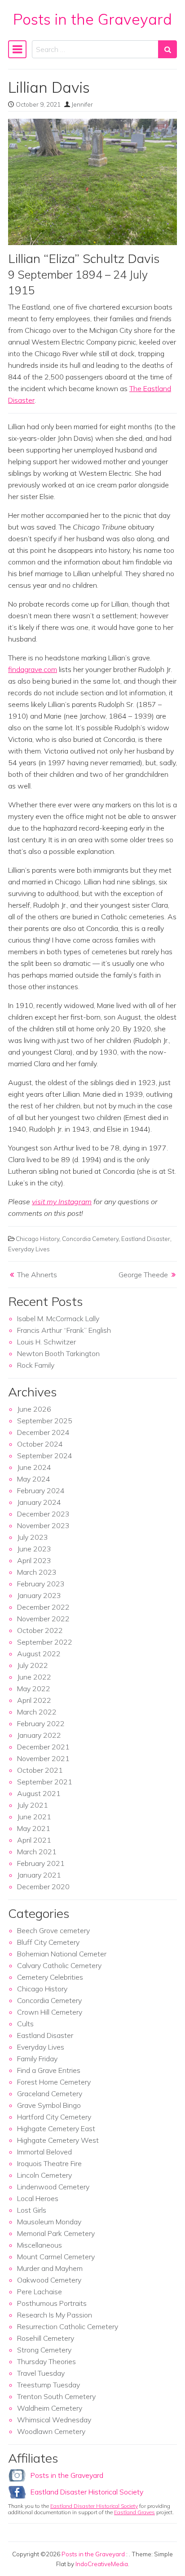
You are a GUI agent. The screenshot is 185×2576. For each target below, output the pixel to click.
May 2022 (34, 1689)
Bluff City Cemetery (48, 1942)
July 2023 (33, 1537)
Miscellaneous (40, 2245)
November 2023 (43, 1525)
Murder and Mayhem (50, 2268)
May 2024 (34, 1479)
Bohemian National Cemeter (62, 1954)
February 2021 (41, 1863)
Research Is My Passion (55, 2315)
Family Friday (37, 2059)
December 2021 (43, 1747)
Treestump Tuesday (48, 2385)
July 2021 (33, 1805)
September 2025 (45, 1421)
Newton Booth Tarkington (58, 1353)
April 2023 (34, 1560)
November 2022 (43, 1619)
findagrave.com (33, 669)
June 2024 (34, 1467)
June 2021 (34, 1817)
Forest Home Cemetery (54, 2082)
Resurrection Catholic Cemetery (68, 2326)
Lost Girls (32, 2210)
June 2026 (34, 1409)
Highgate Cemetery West (58, 2140)
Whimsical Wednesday (54, 2420)
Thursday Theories (46, 2361)
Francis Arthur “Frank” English (64, 1330)
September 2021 (45, 1782)
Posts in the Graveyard (92, 19)
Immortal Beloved (44, 2152)
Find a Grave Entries (49, 2070)
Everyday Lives (29, 1249)
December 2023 (43, 1514)
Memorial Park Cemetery (56, 2233)
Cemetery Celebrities (50, 1977)
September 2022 (45, 1642)
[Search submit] (167, 49)
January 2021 (39, 1875)
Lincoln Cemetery (44, 2175)
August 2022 (39, 1654)
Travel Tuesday (41, 2373)
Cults (25, 2024)
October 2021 (40, 1770)
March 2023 (37, 1572)
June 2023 (34, 1549)
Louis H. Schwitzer (46, 1342)
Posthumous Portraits (52, 2303)
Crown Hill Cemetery (50, 2012)
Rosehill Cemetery (46, 2338)
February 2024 (41, 1490)
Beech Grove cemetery (53, 1930)
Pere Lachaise (40, 2292)
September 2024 (45, 1456)
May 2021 (34, 1828)
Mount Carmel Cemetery (56, 2257)
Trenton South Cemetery (56, 2396)
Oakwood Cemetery (49, 2280)
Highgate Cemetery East (56, 2128)
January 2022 (39, 1735)
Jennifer (82, 104)
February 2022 (41, 1723)
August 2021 (39, 1793)
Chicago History (37, 1238)
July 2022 (33, 1665)
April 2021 (34, 1840)
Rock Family (36, 1365)
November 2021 (43, 1758)
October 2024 (40, 1444)
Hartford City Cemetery (54, 2117)
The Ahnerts (37, 1275)
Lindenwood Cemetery (53, 2187)
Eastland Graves (134, 2512)
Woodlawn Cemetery (51, 2431)
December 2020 (43, 1887)
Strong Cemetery (44, 2350)
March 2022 (37, 1712)
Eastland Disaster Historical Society (87, 2492)
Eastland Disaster (146, 1238)
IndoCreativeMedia (102, 2564)
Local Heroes (38, 2198)
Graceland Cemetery (50, 2094)
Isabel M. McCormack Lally (58, 1318)
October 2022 (40, 1630)
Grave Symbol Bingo (49, 2105)
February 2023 (41, 1584)
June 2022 (34, 1677)
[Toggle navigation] (17, 49)
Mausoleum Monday (49, 2222)
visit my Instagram (62, 1202)
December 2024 (43, 1432)
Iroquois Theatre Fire (49, 2163)
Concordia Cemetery (90, 1238)
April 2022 (34, 1700)
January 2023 (39, 1595)
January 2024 (39, 1502)
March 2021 (37, 1852)
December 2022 (43, 1607)
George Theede (143, 1275)
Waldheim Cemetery (50, 2408)
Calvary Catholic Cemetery (59, 1965)
